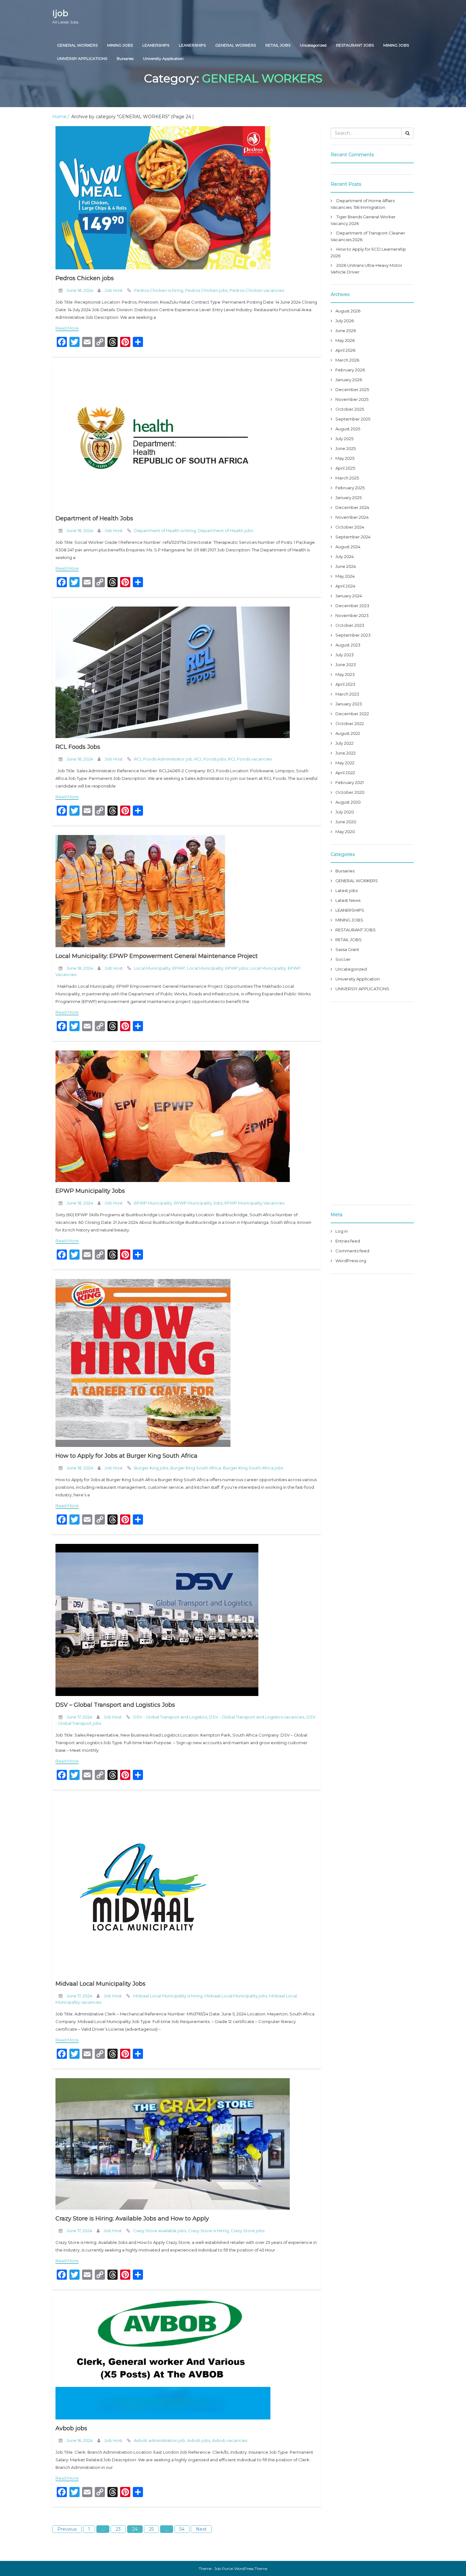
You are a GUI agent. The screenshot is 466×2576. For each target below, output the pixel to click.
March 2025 (347, 478)
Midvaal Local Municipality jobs (236, 1996)
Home (59, 117)
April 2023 (345, 684)
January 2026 (349, 380)
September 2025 (353, 419)
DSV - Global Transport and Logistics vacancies (257, 1717)
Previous (67, 2529)
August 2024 (348, 547)
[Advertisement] (372, 1103)
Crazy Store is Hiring (208, 2231)
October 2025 (350, 409)
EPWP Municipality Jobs (90, 1191)
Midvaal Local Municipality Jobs (100, 1984)
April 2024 (345, 586)
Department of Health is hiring (165, 530)
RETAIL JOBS (278, 45)
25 (151, 2529)
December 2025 (352, 389)
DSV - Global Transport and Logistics (170, 1717)
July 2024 (345, 556)
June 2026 (346, 331)
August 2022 (348, 733)
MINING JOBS (120, 45)
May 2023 (345, 674)
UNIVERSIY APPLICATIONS (82, 58)
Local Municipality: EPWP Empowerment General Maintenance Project (157, 956)
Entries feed (348, 1241)
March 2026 (347, 360)
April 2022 (345, 773)
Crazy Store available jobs (160, 2231)
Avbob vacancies (230, 2440)
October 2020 (350, 792)
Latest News (348, 900)
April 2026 (345, 350)
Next (201, 2529)
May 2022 (345, 763)
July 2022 (344, 743)
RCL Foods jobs (210, 759)
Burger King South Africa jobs (253, 1468)
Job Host (114, 290)
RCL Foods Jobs (78, 747)
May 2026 (345, 340)
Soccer (343, 959)
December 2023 (352, 606)
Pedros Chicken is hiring (159, 290)
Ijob (65, 16)
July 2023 (345, 655)
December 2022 (352, 714)
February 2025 (350, 488)
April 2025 (345, 468)
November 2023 (352, 615)
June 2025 (346, 448)
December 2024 (352, 507)
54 (182, 2529)
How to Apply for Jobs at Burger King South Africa (126, 1456)
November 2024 (352, 517)
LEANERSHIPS (156, 45)
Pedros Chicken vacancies (257, 290)
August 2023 (348, 645)
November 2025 (352, 399)
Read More (67, 328)
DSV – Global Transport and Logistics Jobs (115, 1705)
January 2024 (349, 596)
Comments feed (352, 1251)
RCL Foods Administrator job (163, 759)
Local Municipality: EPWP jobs (217, 968)
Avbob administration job (159, 2440)
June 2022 (346, 753)
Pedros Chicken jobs (85, 278)
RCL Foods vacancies (250, 759)
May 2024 (345, 576)
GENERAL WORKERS (77, 45)
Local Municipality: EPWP (160, 968)
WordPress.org (351, 1261)
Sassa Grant (347, 949)
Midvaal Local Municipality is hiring (168, 1996)
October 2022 (350, 723)
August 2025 (348, 429)
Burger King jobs (151, 1468)
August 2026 (348, 311)
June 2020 (346, 822)
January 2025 (349, 498)
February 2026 (350, 370)
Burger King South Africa (196, 1468)
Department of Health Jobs (94, 518)
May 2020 (345, 832)
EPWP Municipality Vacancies (254, 1203)
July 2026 (345, 321)
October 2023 (350, 625)
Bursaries (125, 58)
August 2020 (348, 802)
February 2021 (349, 782)
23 (118, 2529)
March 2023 (347, 694)
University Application (163, 58)
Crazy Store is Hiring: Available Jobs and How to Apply (132, 2219)
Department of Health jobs (225, 530)
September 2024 (353, 537)
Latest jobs (346, 890)
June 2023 (346, 665)
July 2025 (344, 439)
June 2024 (346, 566)
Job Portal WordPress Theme (241, 2569)
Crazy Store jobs (248, 2231)
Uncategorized (313, 45)
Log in (342, 1231)
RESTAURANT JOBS (355, 45)
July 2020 (345, 812)
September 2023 (353, 635)
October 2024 (350, 527)
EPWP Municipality (153, 1203)
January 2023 (349, 704)
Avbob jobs (71, 2428)
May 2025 (345, 458)
